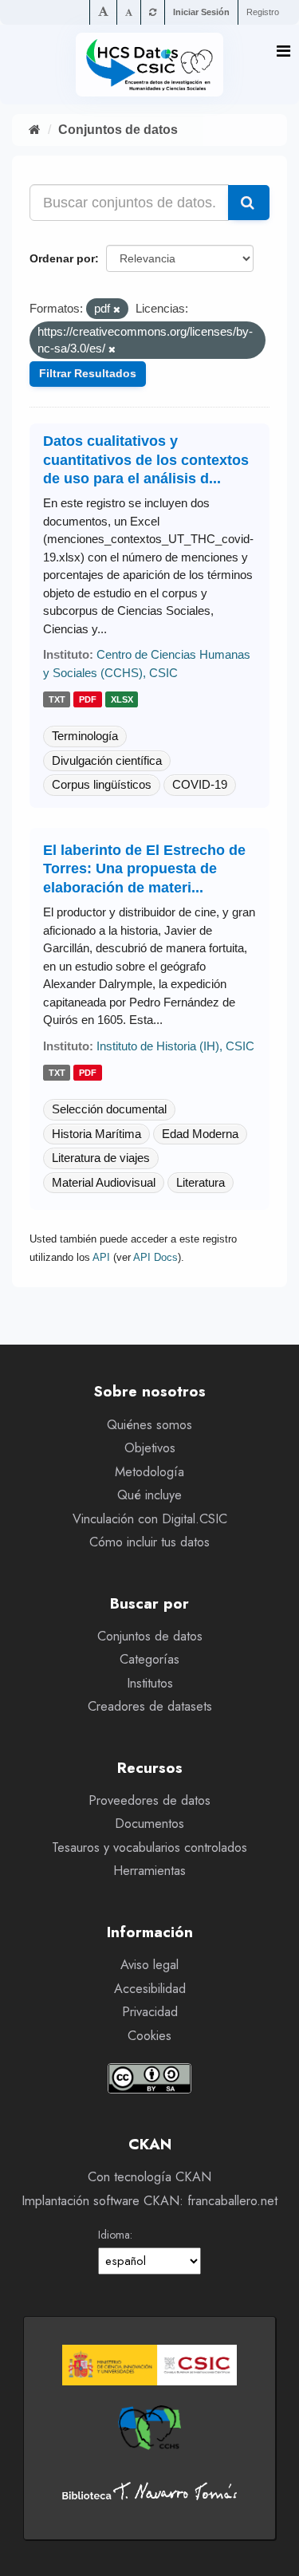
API (101, 1257)
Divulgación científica (107, 760)
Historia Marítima (96, 1134)
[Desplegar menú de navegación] (283, 51)
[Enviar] (249, 203)
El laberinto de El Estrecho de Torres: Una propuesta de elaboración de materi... (144, 869)
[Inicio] (35, 130)
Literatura (201, 1182)
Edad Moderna (200, 1134)
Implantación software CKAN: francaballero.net (149, 2201)
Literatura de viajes (101, 1158)
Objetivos (150, 1448)
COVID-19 (200, 784)
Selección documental (109, 1109)
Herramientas (149, 1871)
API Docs (155, 1257)
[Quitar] (117, 309)
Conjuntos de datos (118, 130)
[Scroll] (271, 2549)
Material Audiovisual (104, 1182)
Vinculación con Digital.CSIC (150, 1519)
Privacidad (150, 2012)
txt (57, 699)
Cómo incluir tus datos (149, 1542)
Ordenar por (62, 258)
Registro (263, 12)
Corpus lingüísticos (102, 784)
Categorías (149, 1659)
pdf (88, 699)
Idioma (114, 2235)
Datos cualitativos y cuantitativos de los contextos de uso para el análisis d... (146, 460)
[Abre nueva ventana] (150, 2365)
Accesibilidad (150, 1989)
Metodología (149, 1472)
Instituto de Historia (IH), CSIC (175, 1046)
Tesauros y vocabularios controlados (149, 1847)
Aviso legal (149, 1965)
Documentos (149, 1824)
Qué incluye (149, 1495)
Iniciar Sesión (201, 12)
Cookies (149, 2036)
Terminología (85, 736)
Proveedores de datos (149, 1800)
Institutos (150, 1683)
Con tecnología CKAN (149, 2177)
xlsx (122, 699)
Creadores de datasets (150, 1706)
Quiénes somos (149, 1425)
